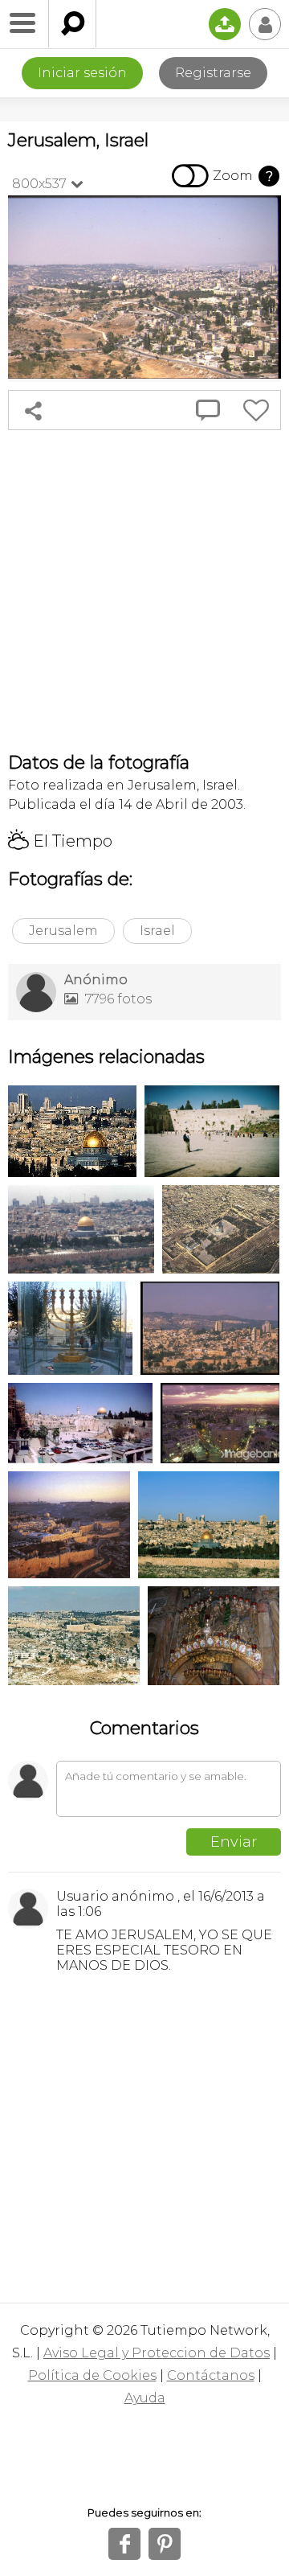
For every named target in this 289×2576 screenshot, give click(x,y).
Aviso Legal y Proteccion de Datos (157, 2353)
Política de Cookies (92, 2375)
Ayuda (145, 2398)
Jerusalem (63, 931)
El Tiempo (60, 841)
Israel (157, 931)
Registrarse (213, 73)
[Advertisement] (144, 591)
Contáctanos (211, 2375)
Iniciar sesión (82, 73)
